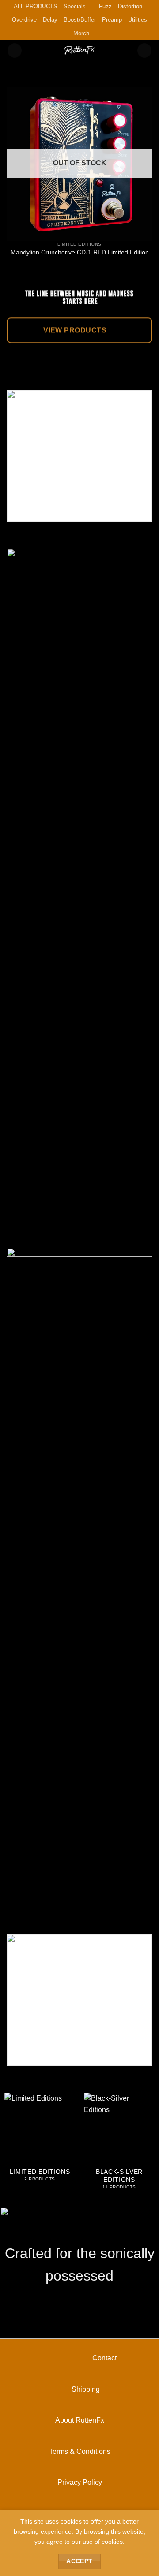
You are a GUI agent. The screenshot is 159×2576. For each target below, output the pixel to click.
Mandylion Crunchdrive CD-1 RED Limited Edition (80, 252)
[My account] (15, 50)
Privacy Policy (80, 2482)
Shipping (79, 2389)
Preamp (112, 20)
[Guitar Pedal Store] (79, 50)
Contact (80, 2358)
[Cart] (144, 50)
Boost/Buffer (80, 20)
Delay (50, 20)
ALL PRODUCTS (36, 6)
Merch (81, 33)
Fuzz (105, 6)
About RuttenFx (80, 2420)
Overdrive (24, 20)
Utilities (138, 20)
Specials (75, 6)
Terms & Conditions (80, 2451)
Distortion (130, 6)
